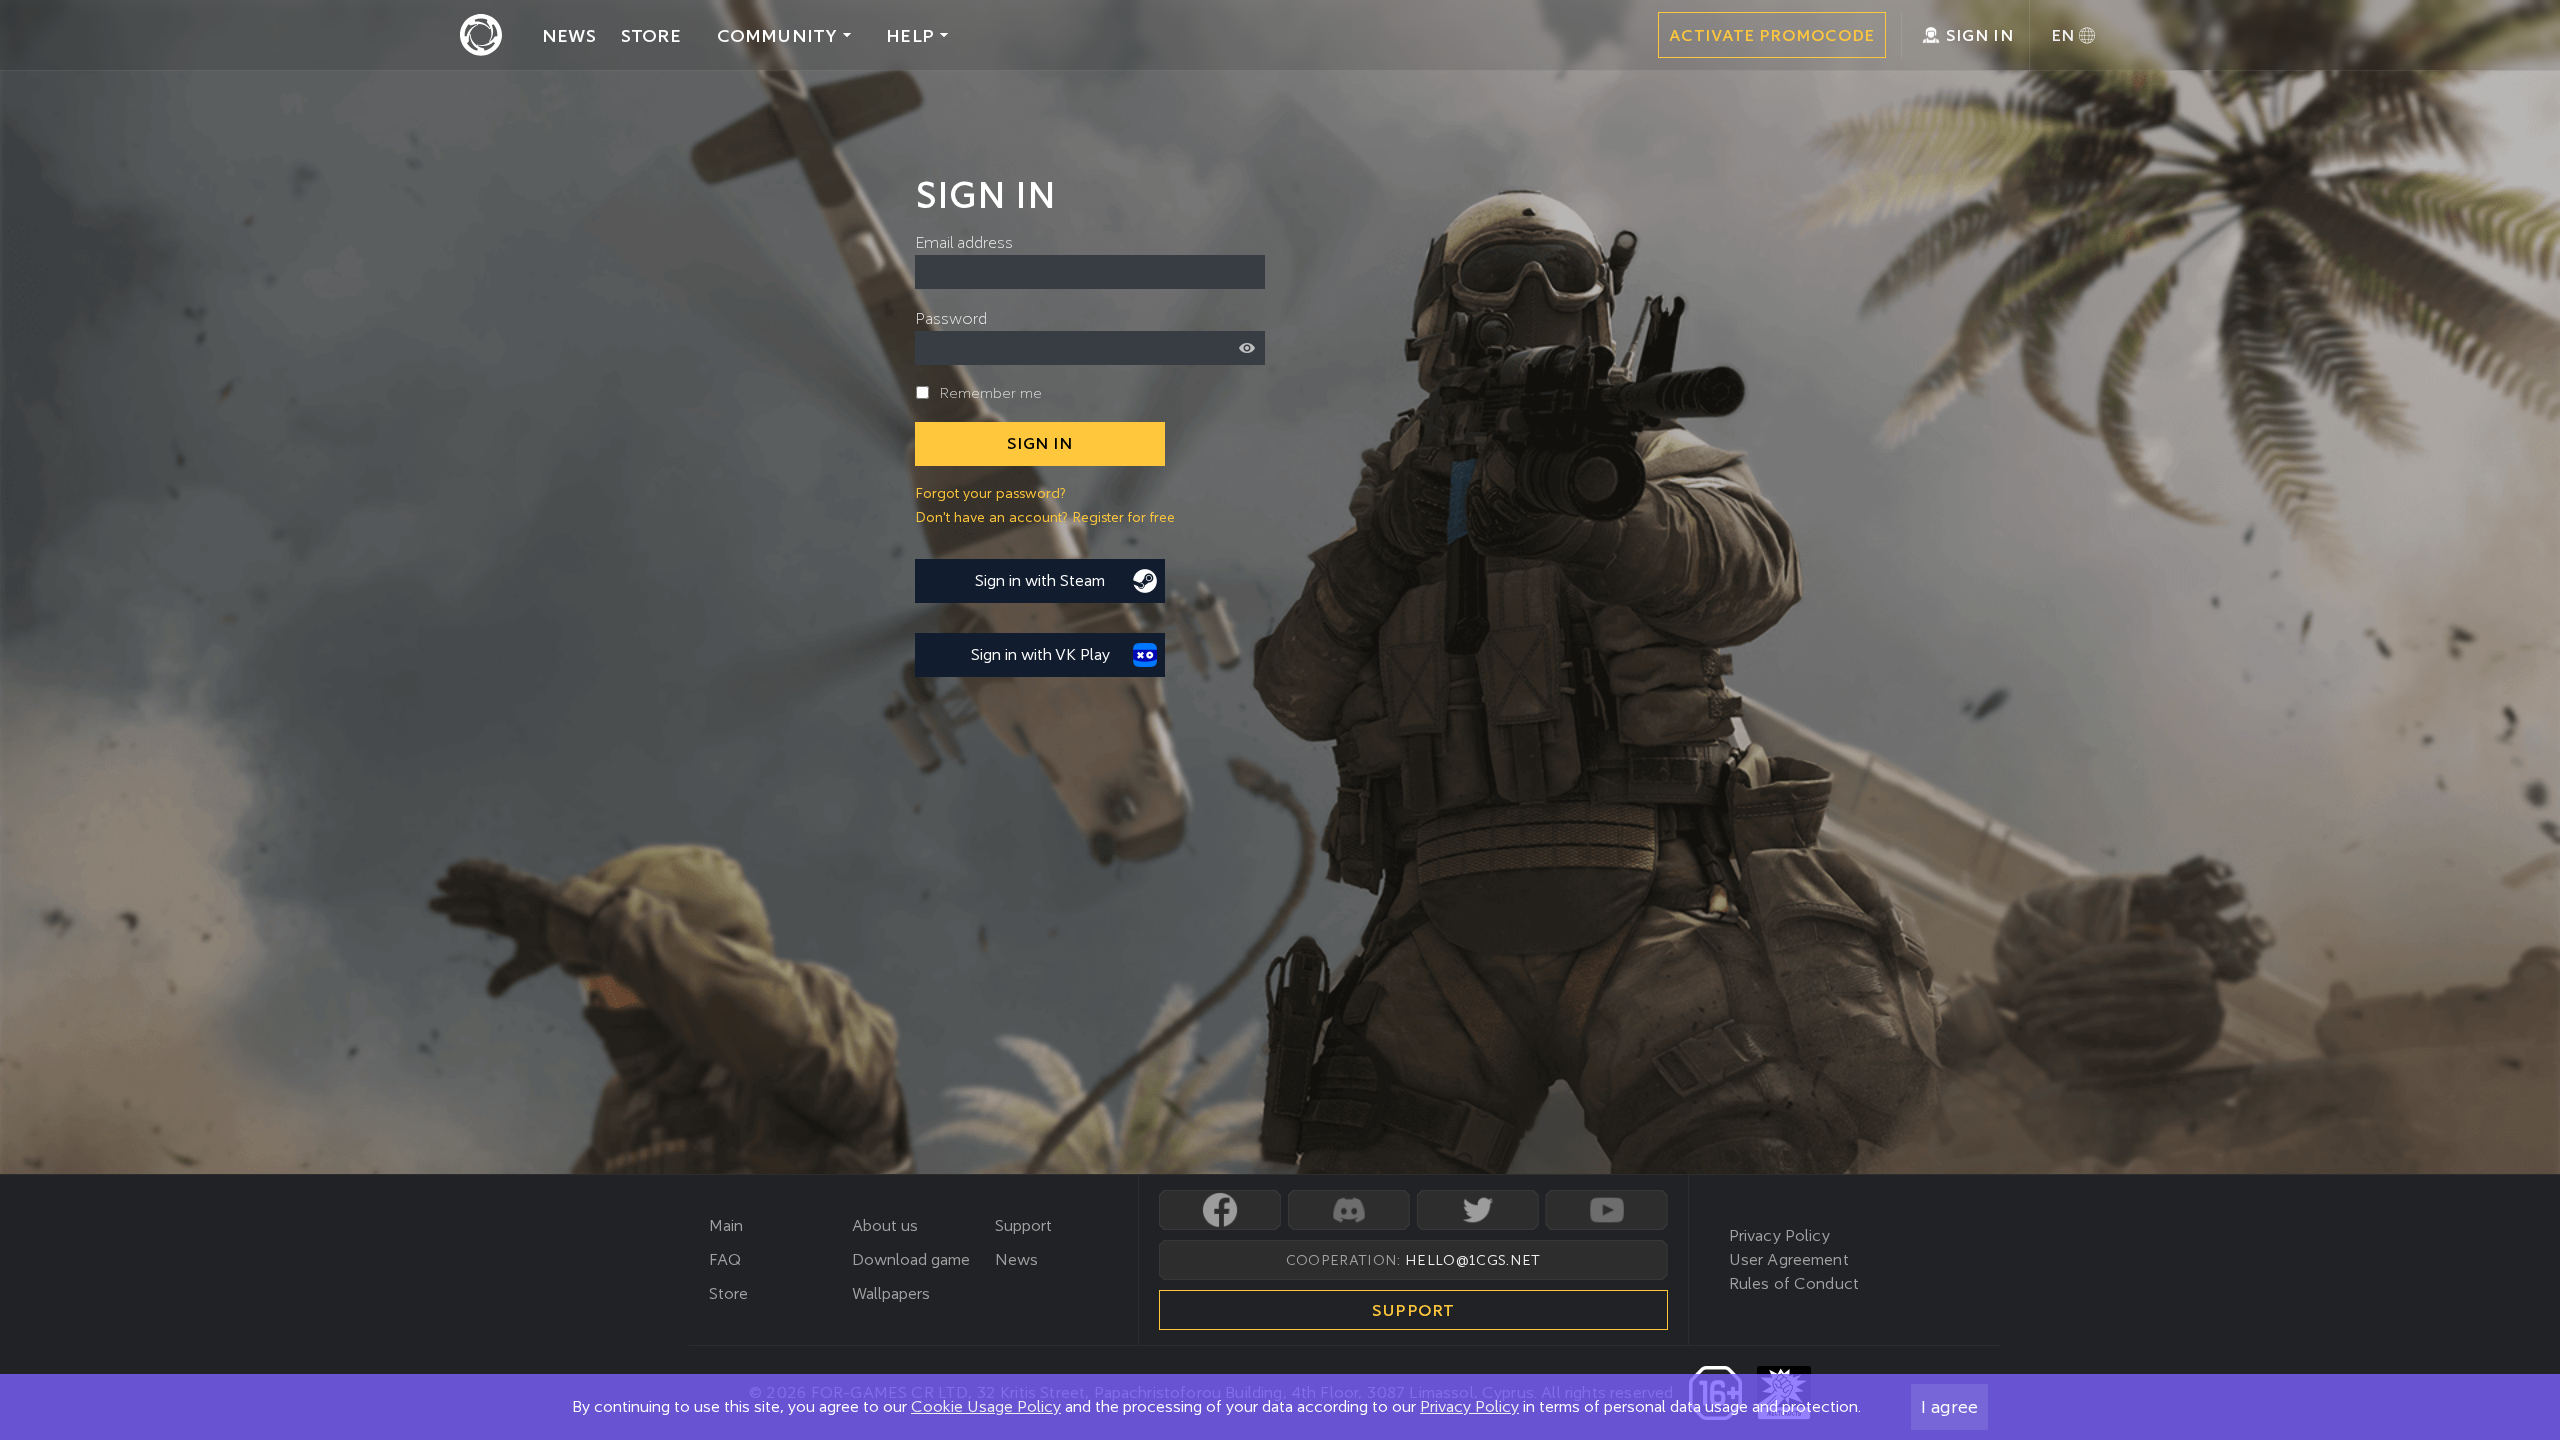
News (1016, 1259)
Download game (911, 1259)
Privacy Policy (1469, 1406)
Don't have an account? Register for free (1045, 517)
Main (726, 1225)
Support (1023, 1225)
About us (885, 1225)
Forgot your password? (990, 493)
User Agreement (1789, 1259)
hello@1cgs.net (1472, 1260)
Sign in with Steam (1040, 580)
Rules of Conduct (1794, 1283)
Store (728, 1293)
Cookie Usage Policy (986, 1406)
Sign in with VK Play (1040, 654)
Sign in (1040, 443)
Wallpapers (891, 1293)
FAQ (725, 1259)
